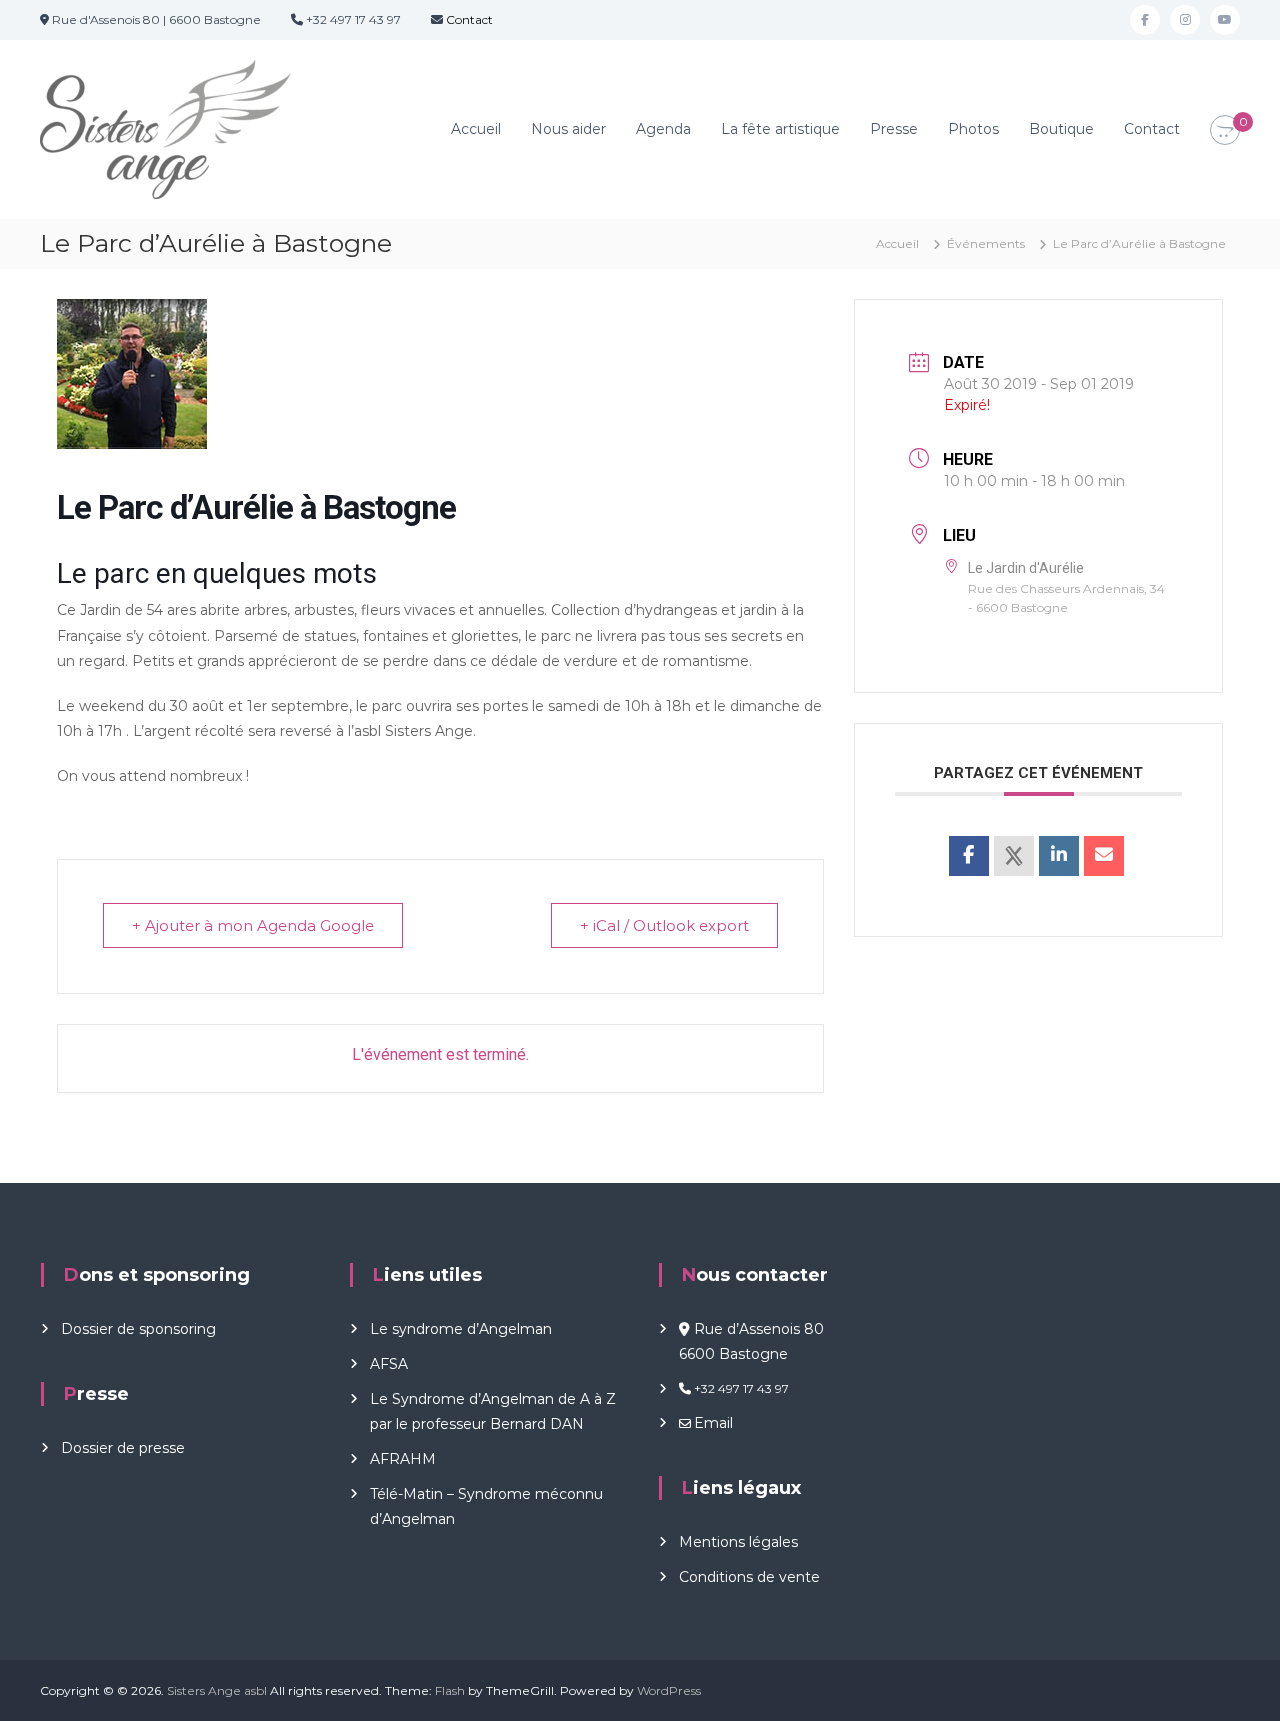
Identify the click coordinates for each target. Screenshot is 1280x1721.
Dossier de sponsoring (138, 1329)
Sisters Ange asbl (217, 1690)
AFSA (389, 1364)
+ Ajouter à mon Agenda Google (253, 925)
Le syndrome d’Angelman (461, 1329)
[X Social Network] (1014, 856)
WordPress (669, 1690)
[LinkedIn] (1059, 856)
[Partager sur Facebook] (969, 856)
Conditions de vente (749, 1577)
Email (713, 1423)
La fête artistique (780, 129)
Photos (973, 129)
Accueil (476, 129)
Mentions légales (738, 1542)
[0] (1225, 131)
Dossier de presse (123, 1448)
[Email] (1104, 856)
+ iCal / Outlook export (664, 925)
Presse (894, 129)
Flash (450, 1690)
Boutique (1061, 129)
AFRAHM (403, 1459)
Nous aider (568, 129)
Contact (468, 19)
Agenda (663, 129)
